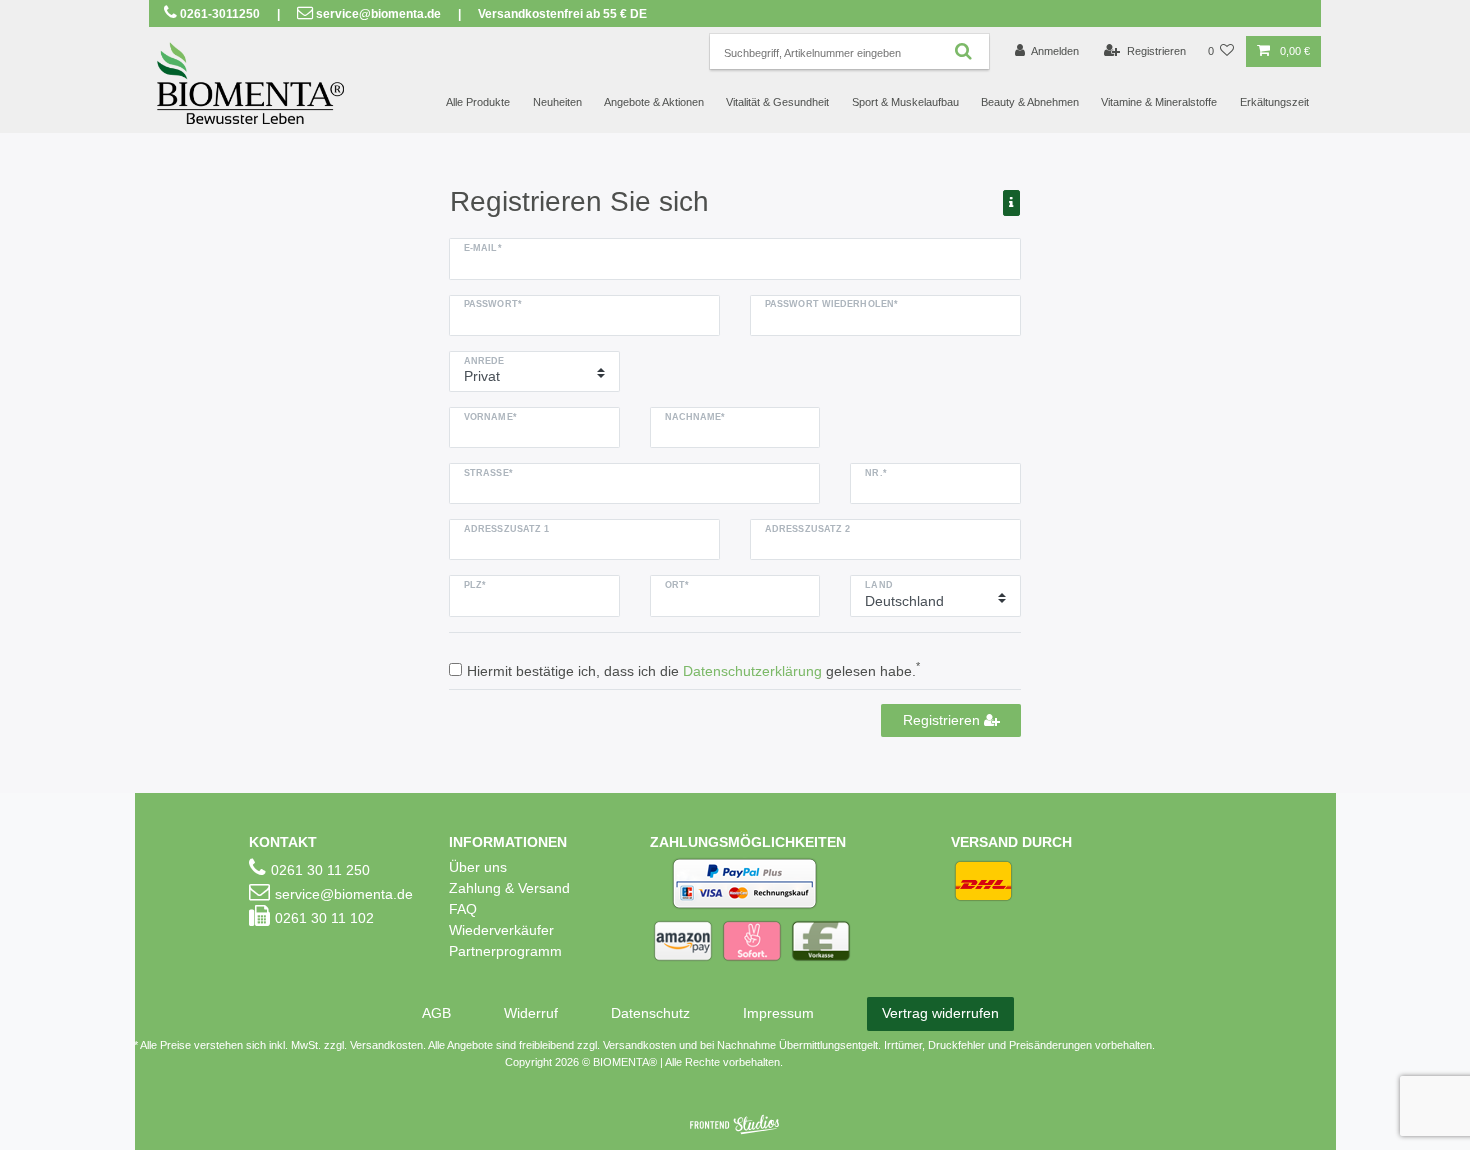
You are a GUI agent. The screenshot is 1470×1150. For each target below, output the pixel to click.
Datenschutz (650, 1013)
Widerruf (531, 1013)
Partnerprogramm (505, 951)
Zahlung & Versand (509, 888)
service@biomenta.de (378, 14)
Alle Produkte (478, 102)
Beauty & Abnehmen (1030, 102)
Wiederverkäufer (501, 930)
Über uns (478, 867)
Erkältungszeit (1274, 102)
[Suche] (963, 51)
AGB (436, 1013)
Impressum (778, 1013)
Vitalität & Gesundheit (777, 102)
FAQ (463, 909)
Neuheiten (557, 102)
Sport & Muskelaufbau (905, 102)
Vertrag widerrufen (940, 1013)
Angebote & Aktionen (654, 102)
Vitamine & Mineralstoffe (1159, 102)
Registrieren (943, 720)
